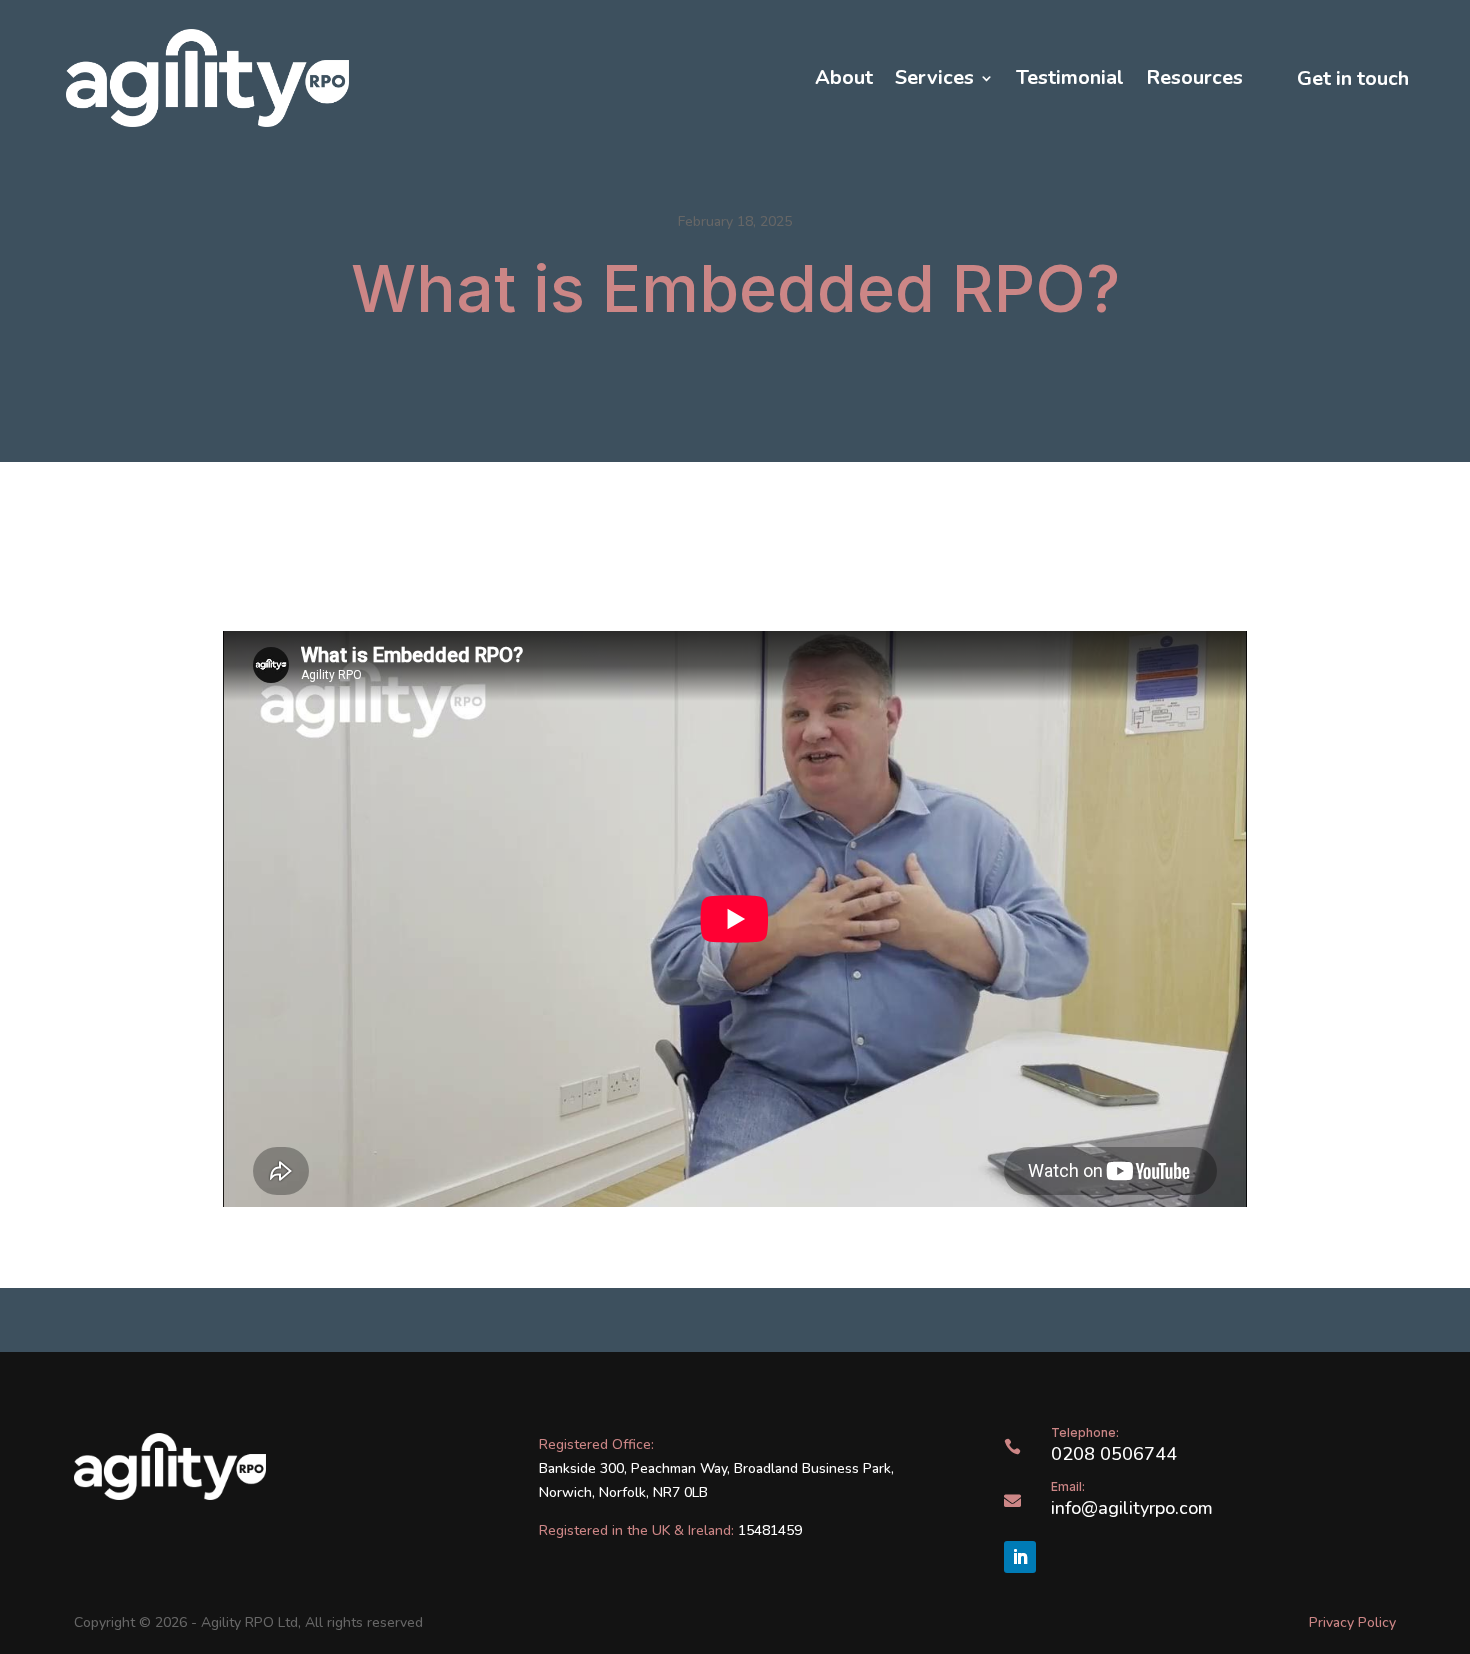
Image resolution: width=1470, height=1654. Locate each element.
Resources (1194, 78)
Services (934, 78)
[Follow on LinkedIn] (1020, 1557)
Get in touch (1353, 78)
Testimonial (1070, 78)
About (844, 78)
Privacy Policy (1352, 1622)
